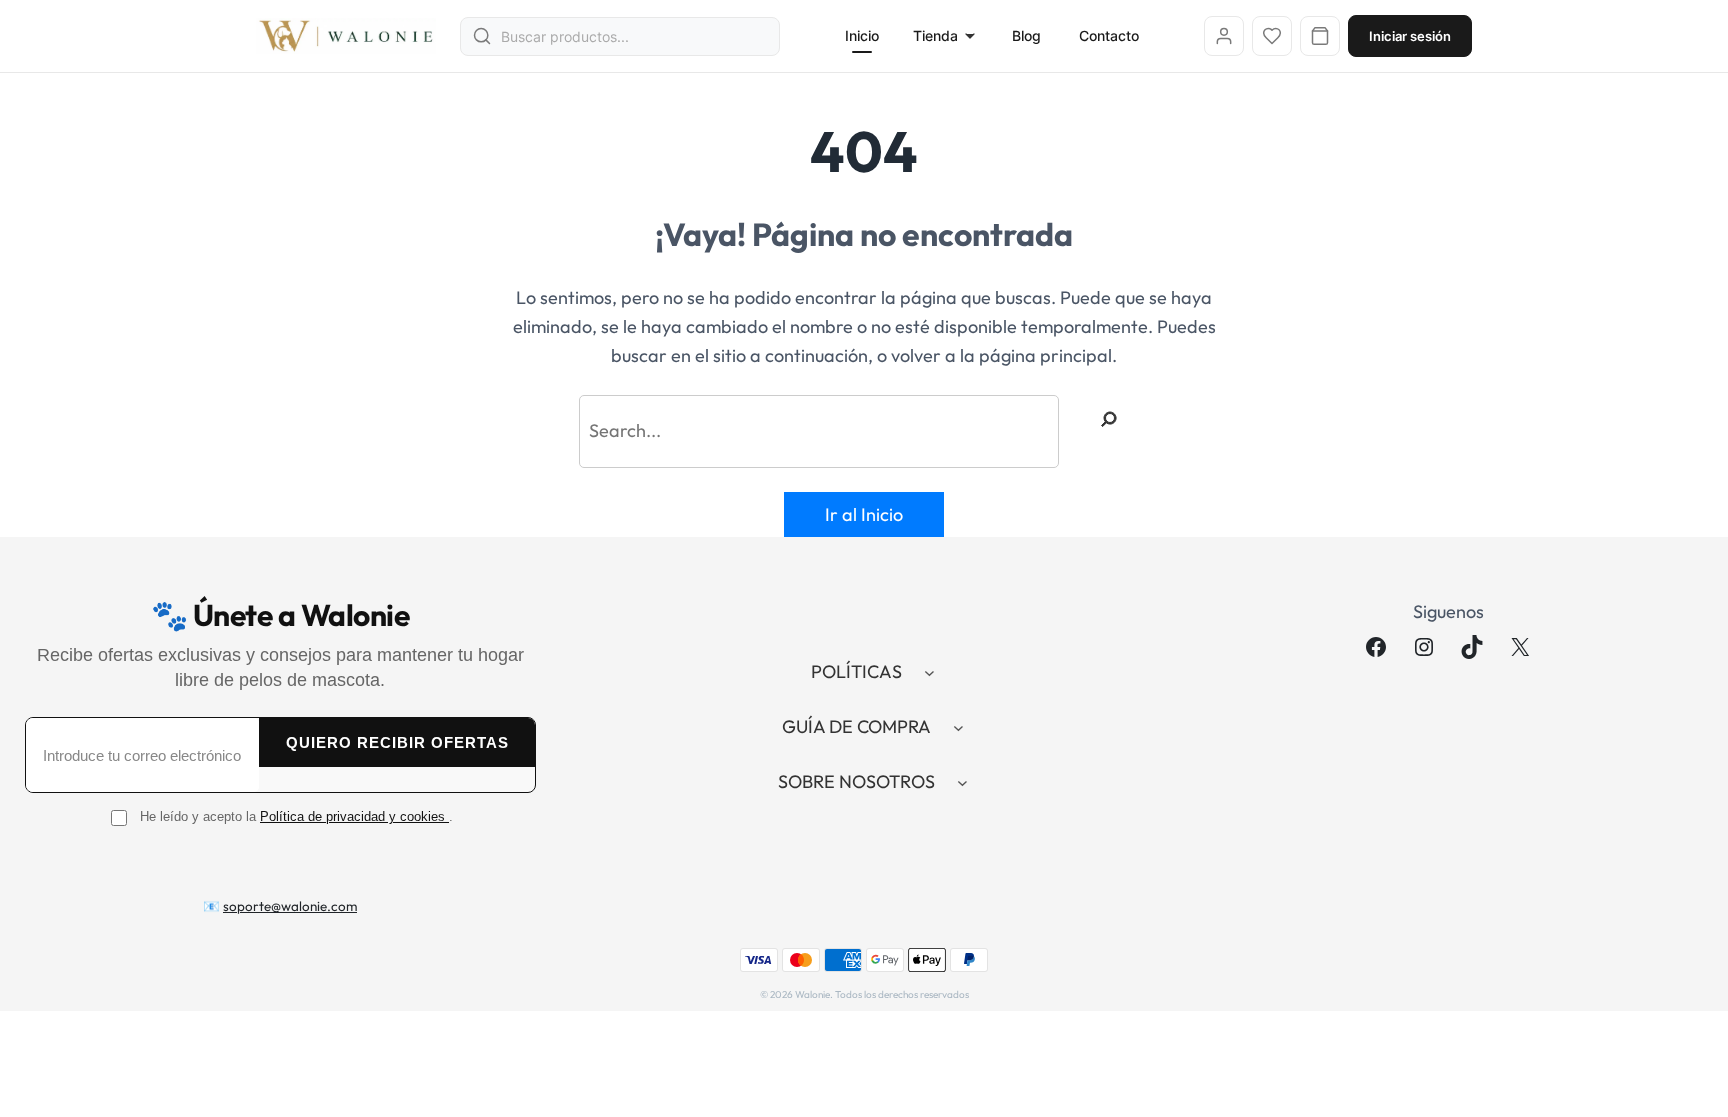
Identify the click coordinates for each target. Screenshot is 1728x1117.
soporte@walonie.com (290, 906)
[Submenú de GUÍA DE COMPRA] (958, 727)
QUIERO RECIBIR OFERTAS (397, 742)
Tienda (935, 35)
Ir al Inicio (864, 514)
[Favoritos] (1272, 36)
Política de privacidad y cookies (354, 816)
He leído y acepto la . (296, 816)
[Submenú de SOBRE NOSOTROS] (962, 782)
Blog (1026, 35)
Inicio (862, 35)
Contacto (1109, 35)
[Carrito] (1320, 36)
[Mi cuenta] (1224, 36)
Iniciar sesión (1410, 36)
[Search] (1109, 419)
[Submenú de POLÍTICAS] (929, 672)
